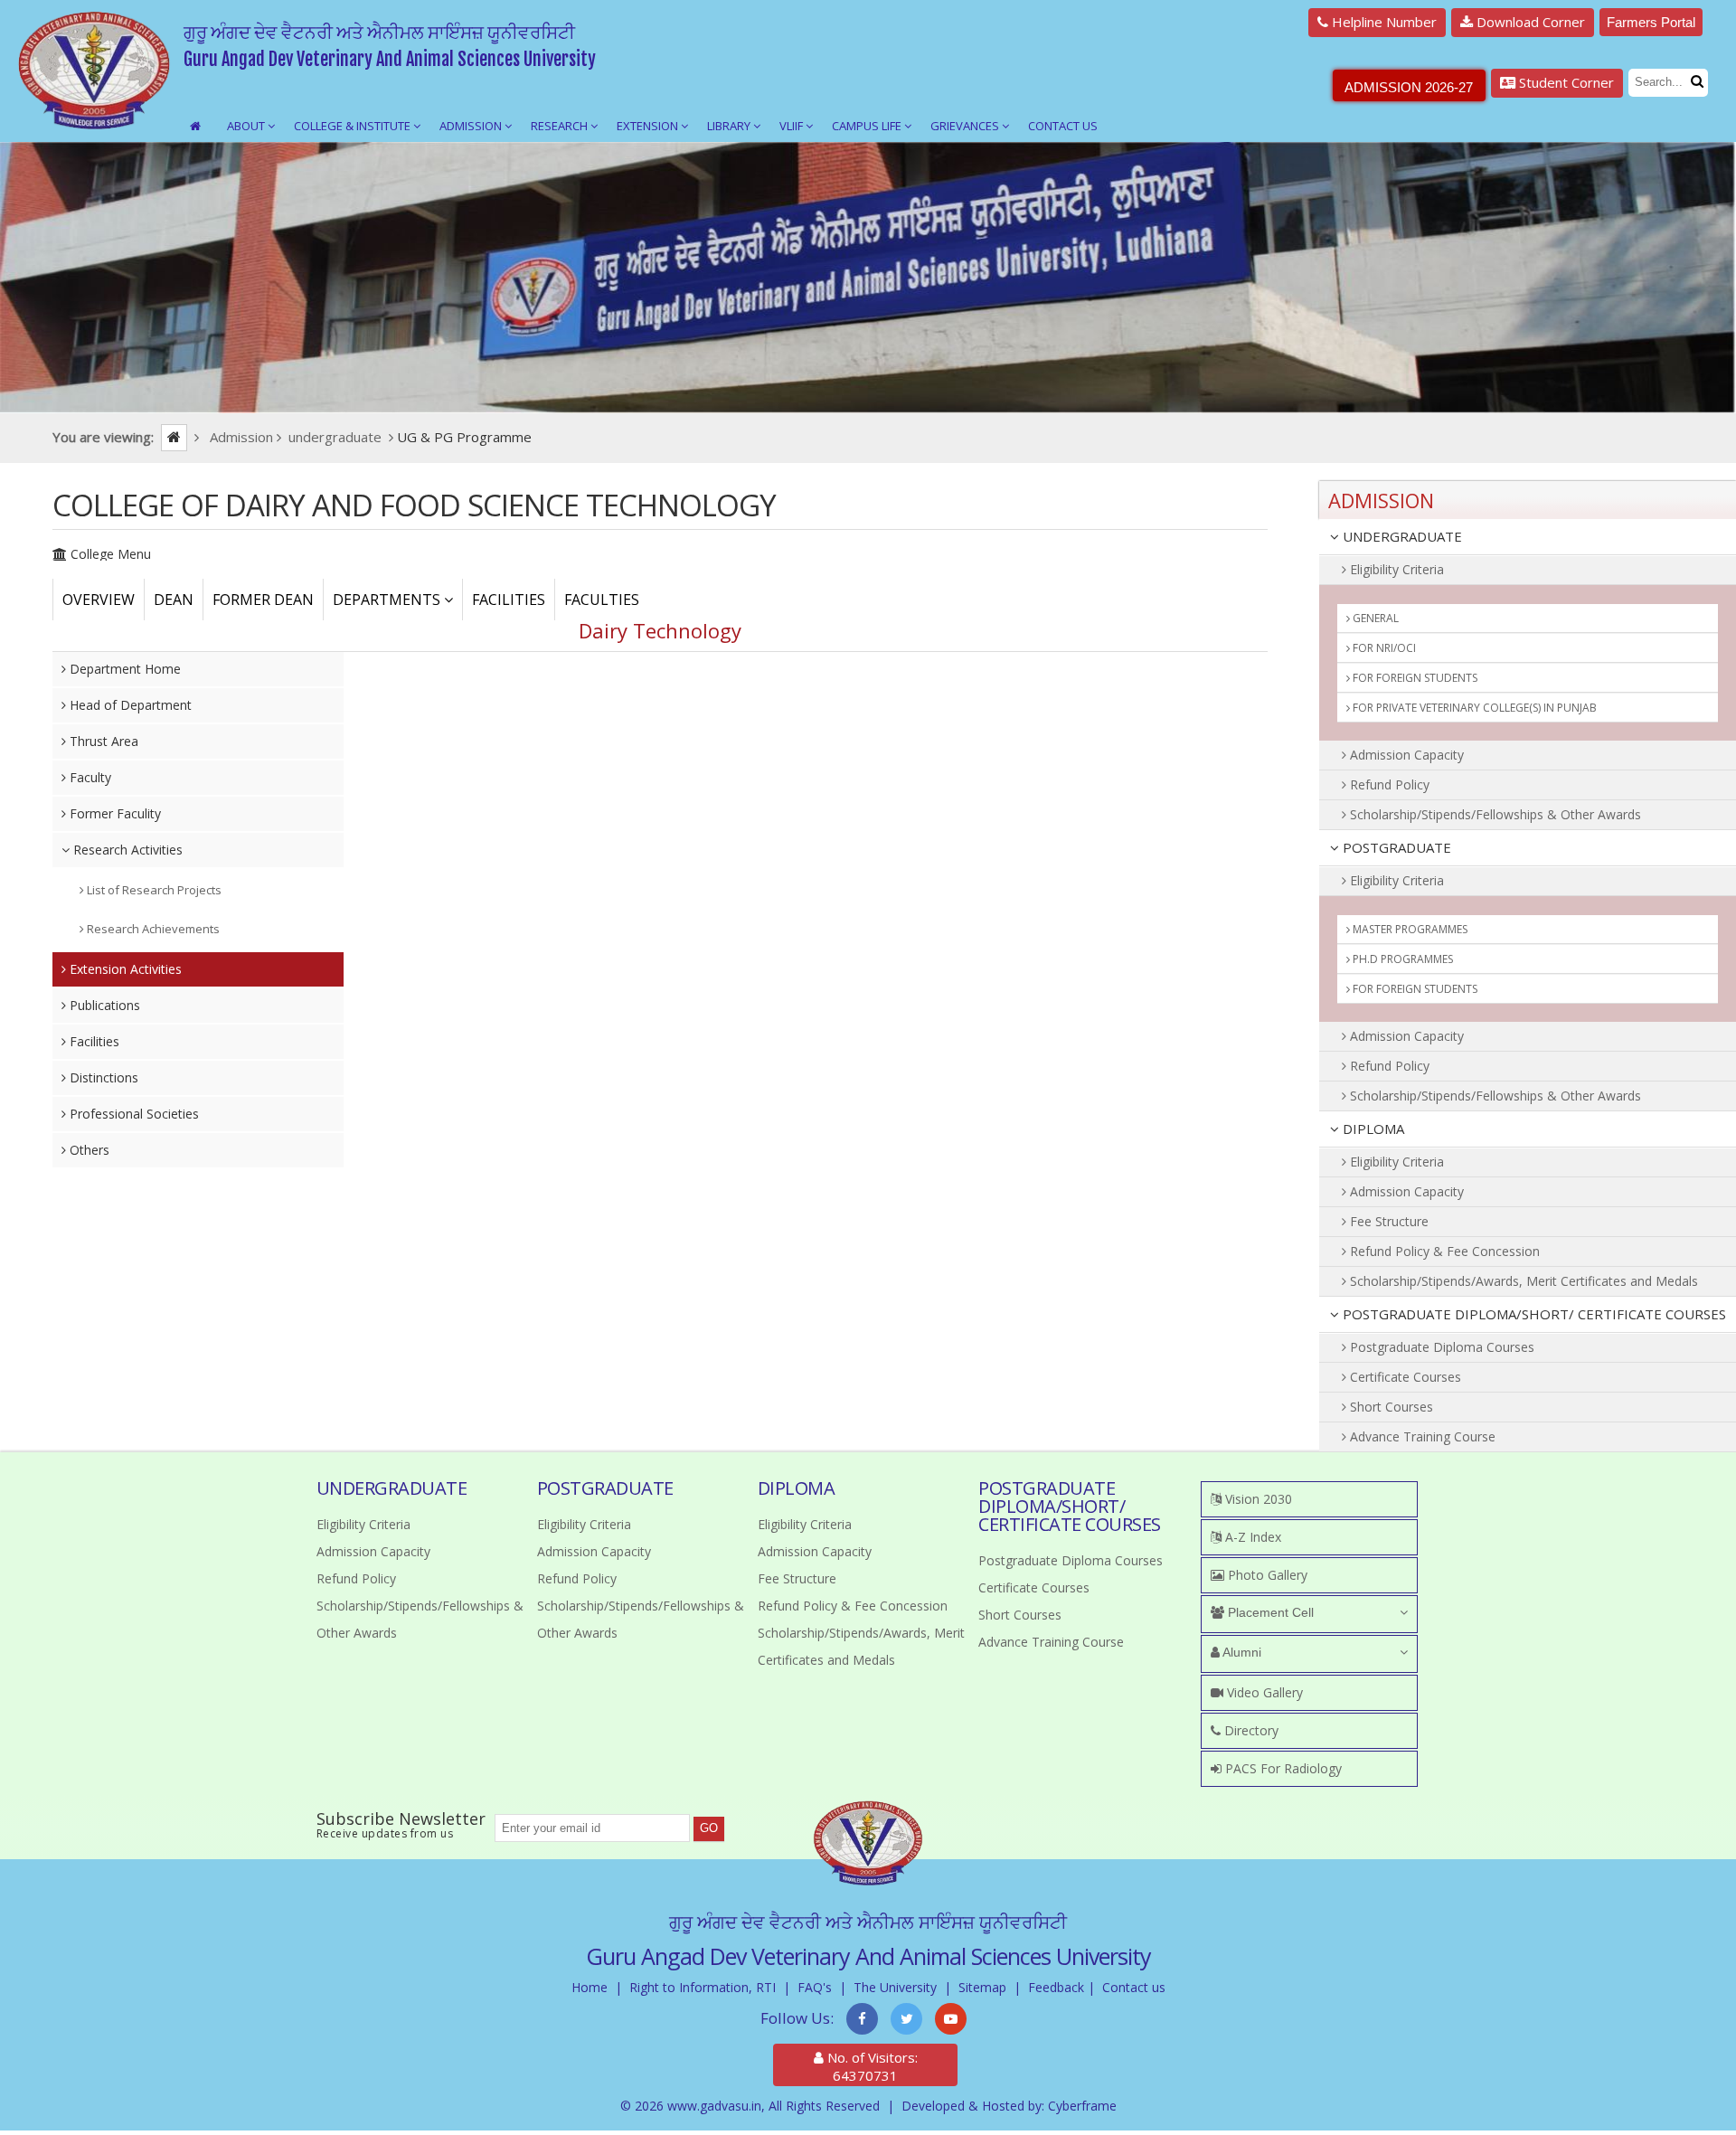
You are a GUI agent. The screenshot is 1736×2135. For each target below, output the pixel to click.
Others (88, 1150)
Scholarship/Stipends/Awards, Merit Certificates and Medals (1522, 1281)
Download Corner (1529, 22)
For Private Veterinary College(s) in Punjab (1473, 708)
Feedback (1056, 1987)
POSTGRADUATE (1395, 847)
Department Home (123, 669)
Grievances (966, 126)
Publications (103, 1005)
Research (561, 126)
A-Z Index (1251, 1537)
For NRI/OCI (1383, 648)
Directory (1250, 1730)
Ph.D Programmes (1401, 959)
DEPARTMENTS (388, 600)
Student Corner (1565, 82)
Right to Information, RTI (703, 1987)
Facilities (93, 1041)
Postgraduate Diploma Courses (1440, 1347)
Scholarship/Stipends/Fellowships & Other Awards (1494, 814)
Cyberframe (1082, 2106)
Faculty (89, 777)
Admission (472, 126)
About (247, 126)
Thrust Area (102, 741)
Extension (649, 126)
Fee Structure (1387, 1221)
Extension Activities (124, 969)
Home (590, 1987)
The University (895, 1987)
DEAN (174, 600)
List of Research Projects (153, 890)
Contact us (1134, 1987)
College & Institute (354, 126)
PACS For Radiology (1282, 1768)
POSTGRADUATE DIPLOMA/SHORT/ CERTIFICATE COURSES (1533, 1314)
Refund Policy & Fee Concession (1443, 1251)
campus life (868, 126)
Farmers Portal (1651, 22)
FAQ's (815, 1987)
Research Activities (126, 850)
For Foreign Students (1414, 678)
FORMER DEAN (263, 600)
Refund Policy (1388, 784)
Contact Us (1063, 126)
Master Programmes (1409, 929)
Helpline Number (1382, 22)
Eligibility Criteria (1395, 569)
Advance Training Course (1421, 1436)
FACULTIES (602, 600)
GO (709, 1828)
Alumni (1241, 1652)
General (1374, 618)
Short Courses (1390, 1407)
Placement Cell (1269, 1612)
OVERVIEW (99, 600)
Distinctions (102, 1077)
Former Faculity (113, 813)
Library (730, 126)
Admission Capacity (1405, 755)
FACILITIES (509, 600)
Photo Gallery (1266, 1575)
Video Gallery (1263, 1692)
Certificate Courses (1404, 1377)
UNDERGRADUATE (1401, 536)
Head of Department (129, 705)
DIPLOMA (1372, 1129)
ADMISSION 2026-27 (1409, 87)
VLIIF (793, 126)
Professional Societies (132, 1114)
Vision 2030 (1257, 1499)
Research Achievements (152, 929)
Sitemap (982, 1987)
